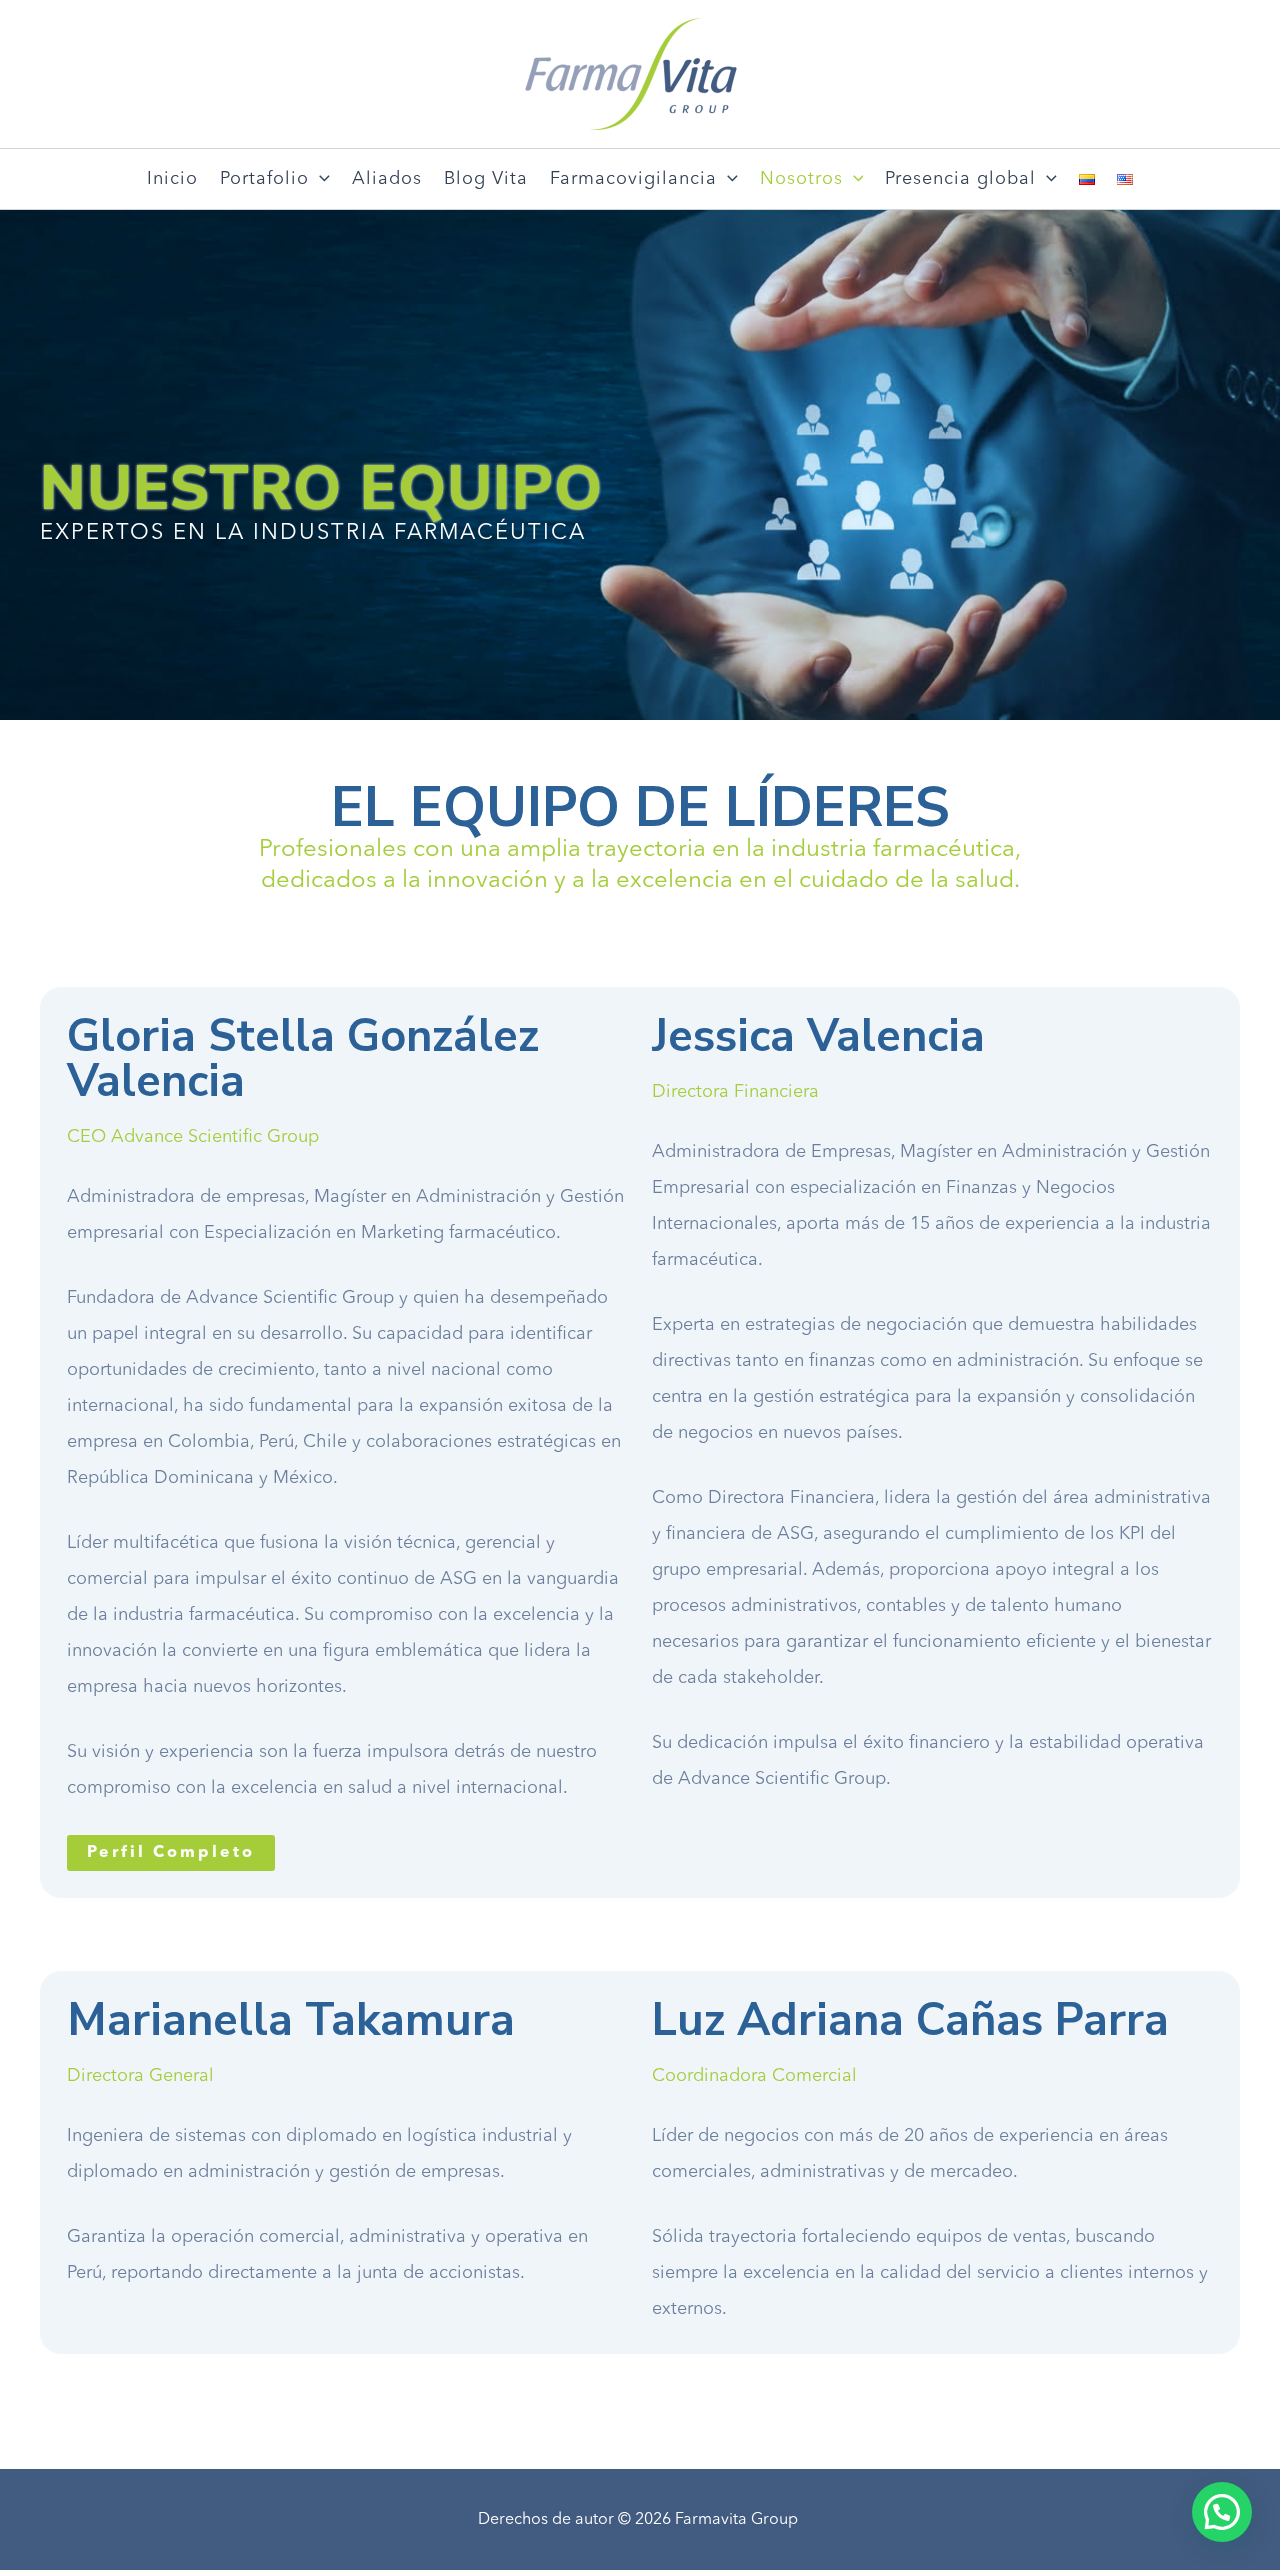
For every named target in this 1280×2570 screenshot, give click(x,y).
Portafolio (264, 179)
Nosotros (801, 179)
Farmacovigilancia (633, 179)
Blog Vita (486, 179)
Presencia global (960, 179)
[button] (171, 1853)
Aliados (387, 179)
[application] (319, 179)
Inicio (172, 179)
